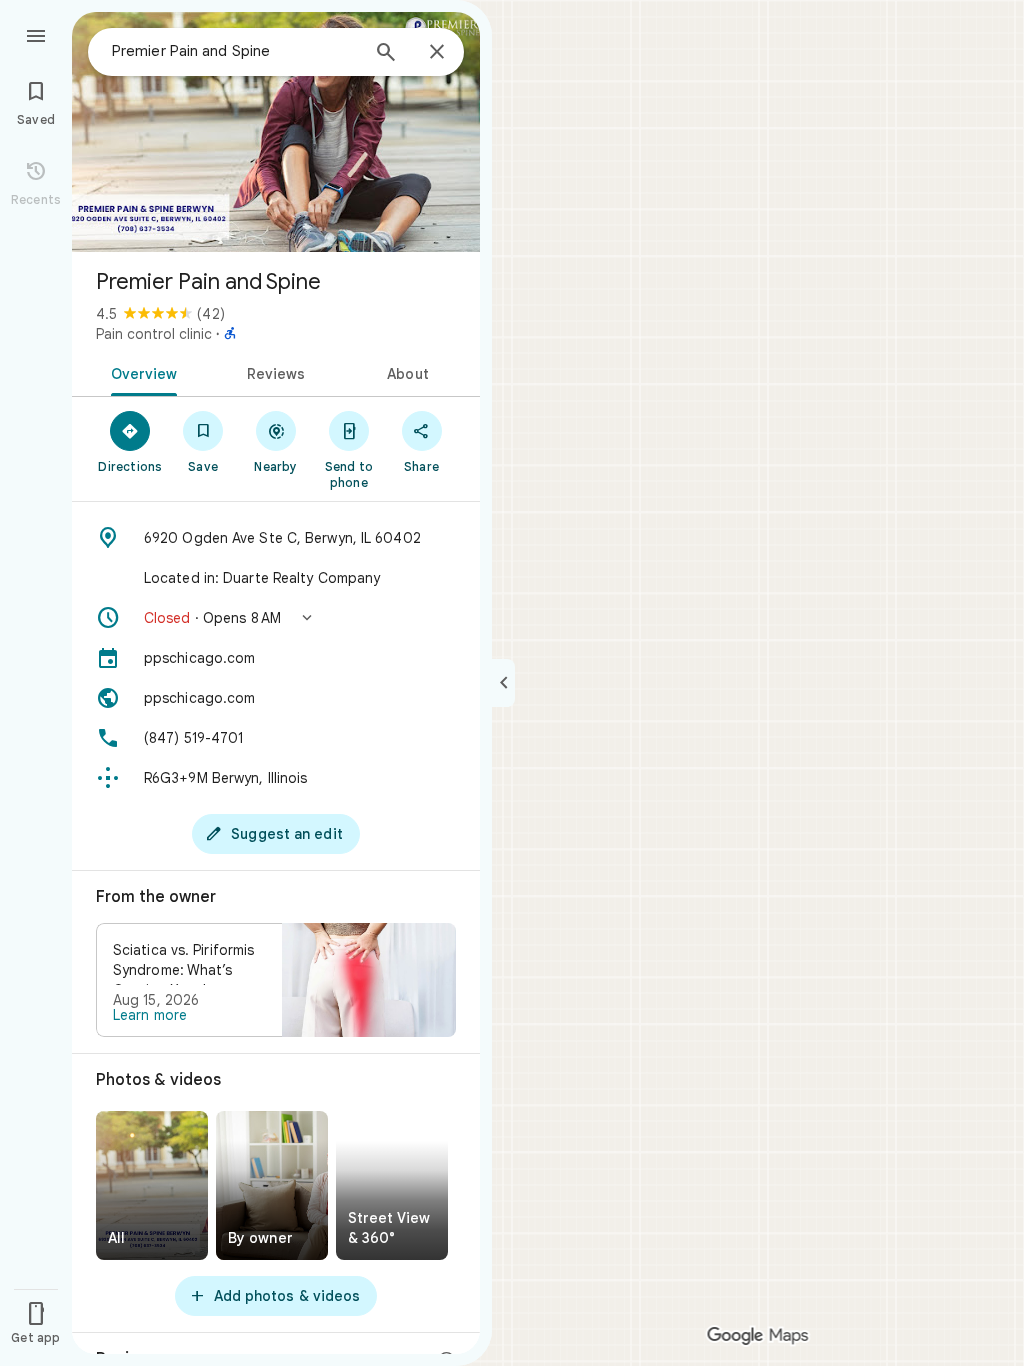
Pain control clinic (154, 334)
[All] (152, 1185)
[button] (276, 618)
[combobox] (235, 51)
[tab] (140, 372)
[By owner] (272, 1185)
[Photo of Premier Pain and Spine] (276, 132)
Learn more (150, 1015)
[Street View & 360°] (392, 1185)
